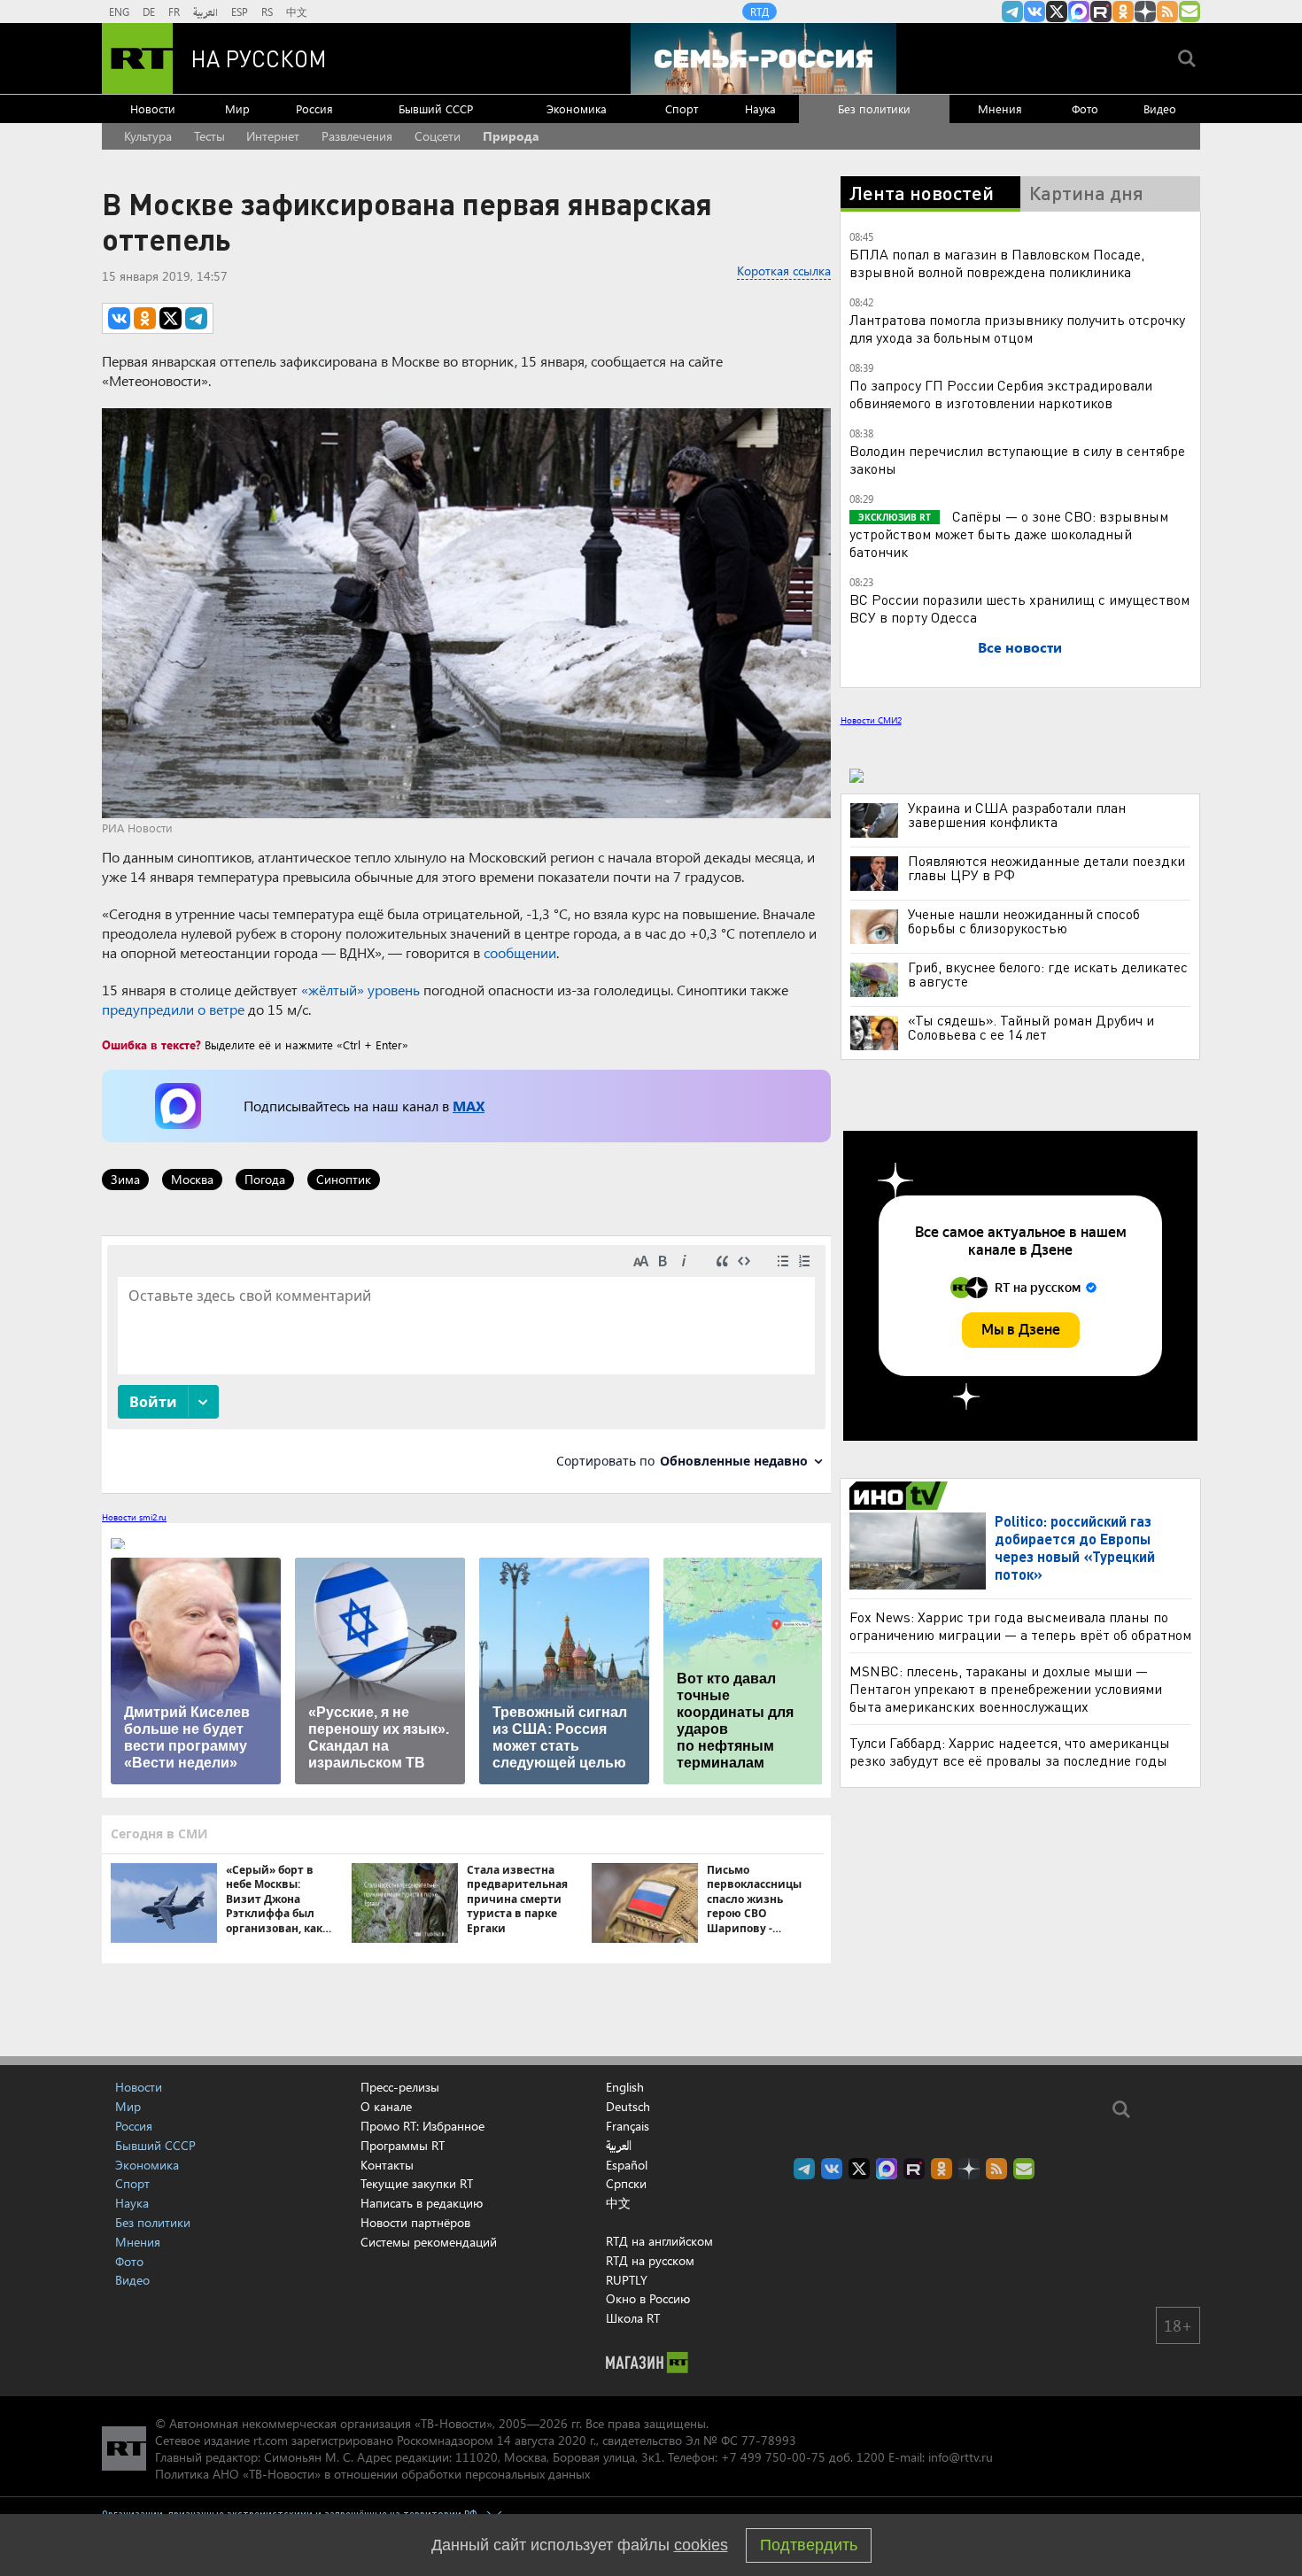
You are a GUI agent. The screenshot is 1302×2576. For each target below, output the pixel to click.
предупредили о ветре (173, 1009)
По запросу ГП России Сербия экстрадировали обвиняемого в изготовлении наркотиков (1001, 394)
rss (1167, 12)
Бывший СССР (436, 108)
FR (174, 12)
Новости (153, 108)
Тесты (209, 136)
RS (267, 12)
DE (149, 12)
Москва (192, 1179)
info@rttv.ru (961, 2457)
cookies (701, 2545)
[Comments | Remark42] (466, 1363)
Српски (626, 2184)
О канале (386, 2106)
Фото (1085, 108)
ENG (119, 12)
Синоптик (344, 1179)
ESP (240, 12)
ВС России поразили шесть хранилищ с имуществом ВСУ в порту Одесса (1019, 608)
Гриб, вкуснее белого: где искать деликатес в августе (1048, 974)
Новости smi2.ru (134, 1517)
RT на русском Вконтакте (1035, 12)
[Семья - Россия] (763, 58)
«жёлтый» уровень (360, 990)
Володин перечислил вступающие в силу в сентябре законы (1017, 459)
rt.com (271, 2440)
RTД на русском (650, 2260)
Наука (760, 108)
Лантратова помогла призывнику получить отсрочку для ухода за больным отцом (1017, 328)
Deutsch (628, 2107)
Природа (511, 136)
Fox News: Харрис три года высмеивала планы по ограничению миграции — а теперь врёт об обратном (1020, 1625)
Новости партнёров (415, 2222)
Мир (237, 108)
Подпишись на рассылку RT (1190, 12)
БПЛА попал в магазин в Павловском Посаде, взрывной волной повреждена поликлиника (997, 263)
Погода (265, 1179)
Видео (1160, 108)
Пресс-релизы (400, 2087)
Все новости (1020, 647)
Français (628, 2126)
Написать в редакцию (422, 2203)
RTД (759, 12)
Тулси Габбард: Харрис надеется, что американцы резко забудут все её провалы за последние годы (1010, 1751)
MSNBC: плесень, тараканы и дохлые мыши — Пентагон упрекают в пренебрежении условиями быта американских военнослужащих (1006, 1688)
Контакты (387, 2165)
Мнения (1000, 108)
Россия (314, 108)
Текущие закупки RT (417, 2183)
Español (627, 2165)
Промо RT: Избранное (422, 2126)
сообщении (520, 952)
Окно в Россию (648, 2298)
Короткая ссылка (784, 271)
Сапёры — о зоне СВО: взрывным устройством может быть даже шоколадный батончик (1009, 534)
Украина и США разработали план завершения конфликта (1017, 815)
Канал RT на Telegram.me (1012, 12)
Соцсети (438, 136)
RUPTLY (627, 2280)
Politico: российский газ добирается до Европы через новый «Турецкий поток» (1075, 1547)
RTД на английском (659, 2241)
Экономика (577, 108)
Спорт (682, 108)
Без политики (874, 108)
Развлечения (357, 136)
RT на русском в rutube (1101, 12)
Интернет (273, 136)
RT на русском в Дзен (1145, 12)
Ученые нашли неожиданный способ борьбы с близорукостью (1024, 921)
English (625, 2087)
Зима (125, 1179)
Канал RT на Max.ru (1079, 12)
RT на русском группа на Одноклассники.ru (1123, 12)
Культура (148, 136)
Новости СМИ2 (871, 720)
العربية (205, 12)
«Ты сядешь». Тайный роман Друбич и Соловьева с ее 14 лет (1031, 1027)
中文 (297, 12)
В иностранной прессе (901, 1496)
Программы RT (403, 2145)
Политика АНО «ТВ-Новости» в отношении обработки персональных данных (372, 2474)
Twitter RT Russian (1057, 12)
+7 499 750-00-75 (773, 2457)
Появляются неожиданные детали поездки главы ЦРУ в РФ (1046, 868)
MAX (469, 1106)
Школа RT (633, 2318)
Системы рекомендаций (429, 2242)
